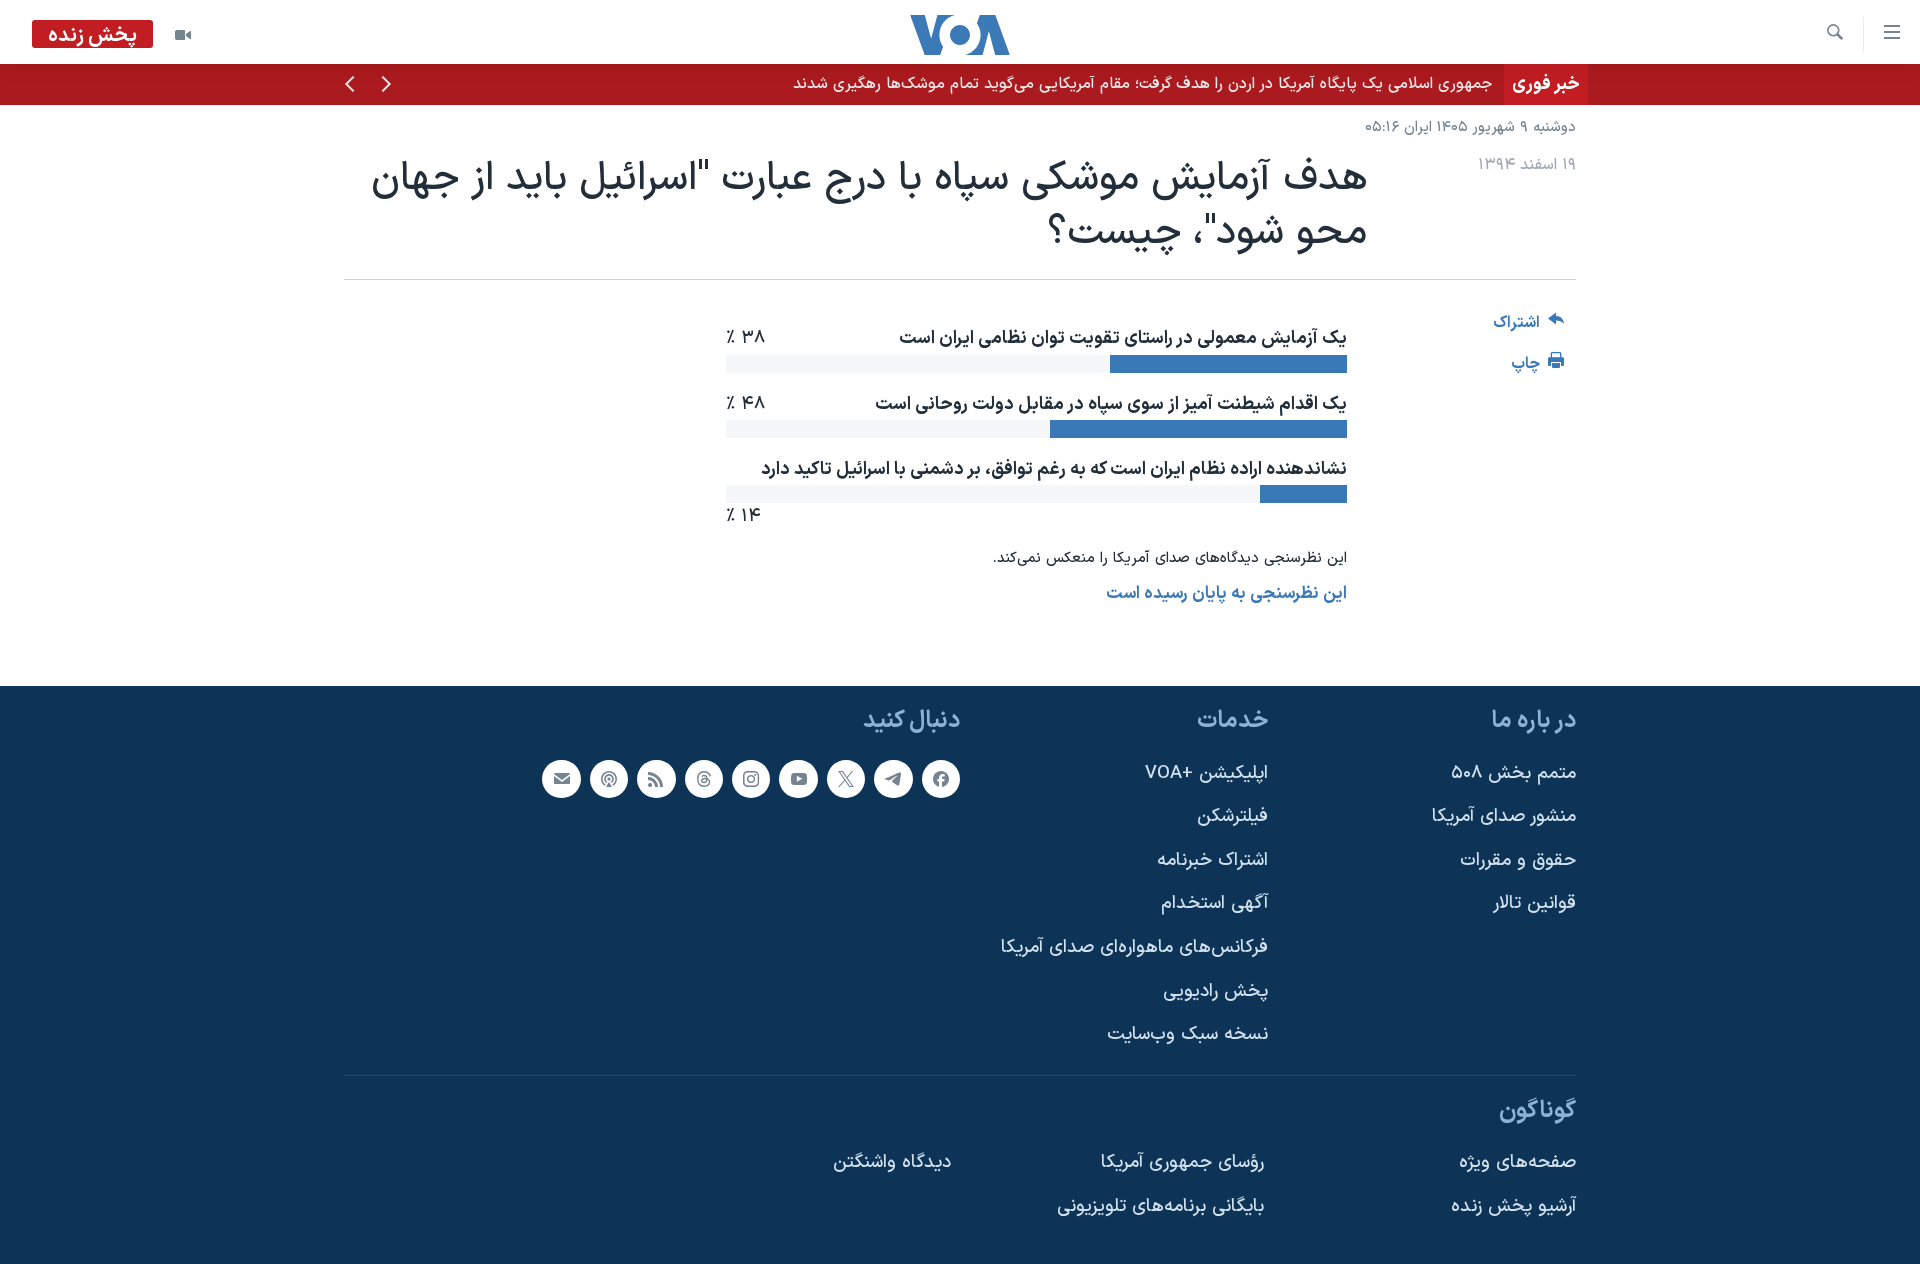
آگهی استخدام (1214, 903)
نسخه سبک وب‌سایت (1187, 1034)
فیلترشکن (1232, 816)
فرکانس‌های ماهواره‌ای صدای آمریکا (1134, 947)
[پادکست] (609, 778)
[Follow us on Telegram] (893, 778)
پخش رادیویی (1215, 990)
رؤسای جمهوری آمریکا (1182, 1162)
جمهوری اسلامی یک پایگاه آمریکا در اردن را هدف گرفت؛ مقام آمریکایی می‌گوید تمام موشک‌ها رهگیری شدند (1142, 84)
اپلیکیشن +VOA (1206, 772)
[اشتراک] (561, 778)
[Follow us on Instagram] (751, 778)
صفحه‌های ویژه (1517, 1162)
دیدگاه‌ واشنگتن (892, 1162)
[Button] (1529, 327)
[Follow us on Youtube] (798, 778)
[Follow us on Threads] (704, 778)
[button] (386, 86)
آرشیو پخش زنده (1513, 1206)
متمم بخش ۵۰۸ (1513, 772)
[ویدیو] (183, 35)
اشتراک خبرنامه (1212, 859)
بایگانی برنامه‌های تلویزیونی (1160, 1206)
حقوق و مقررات (1518, 859)
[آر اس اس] (656, 778)
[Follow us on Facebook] (941, 778)
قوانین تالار (1534, 903)
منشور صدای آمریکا (1504, 816)
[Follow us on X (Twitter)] (846, 778)
